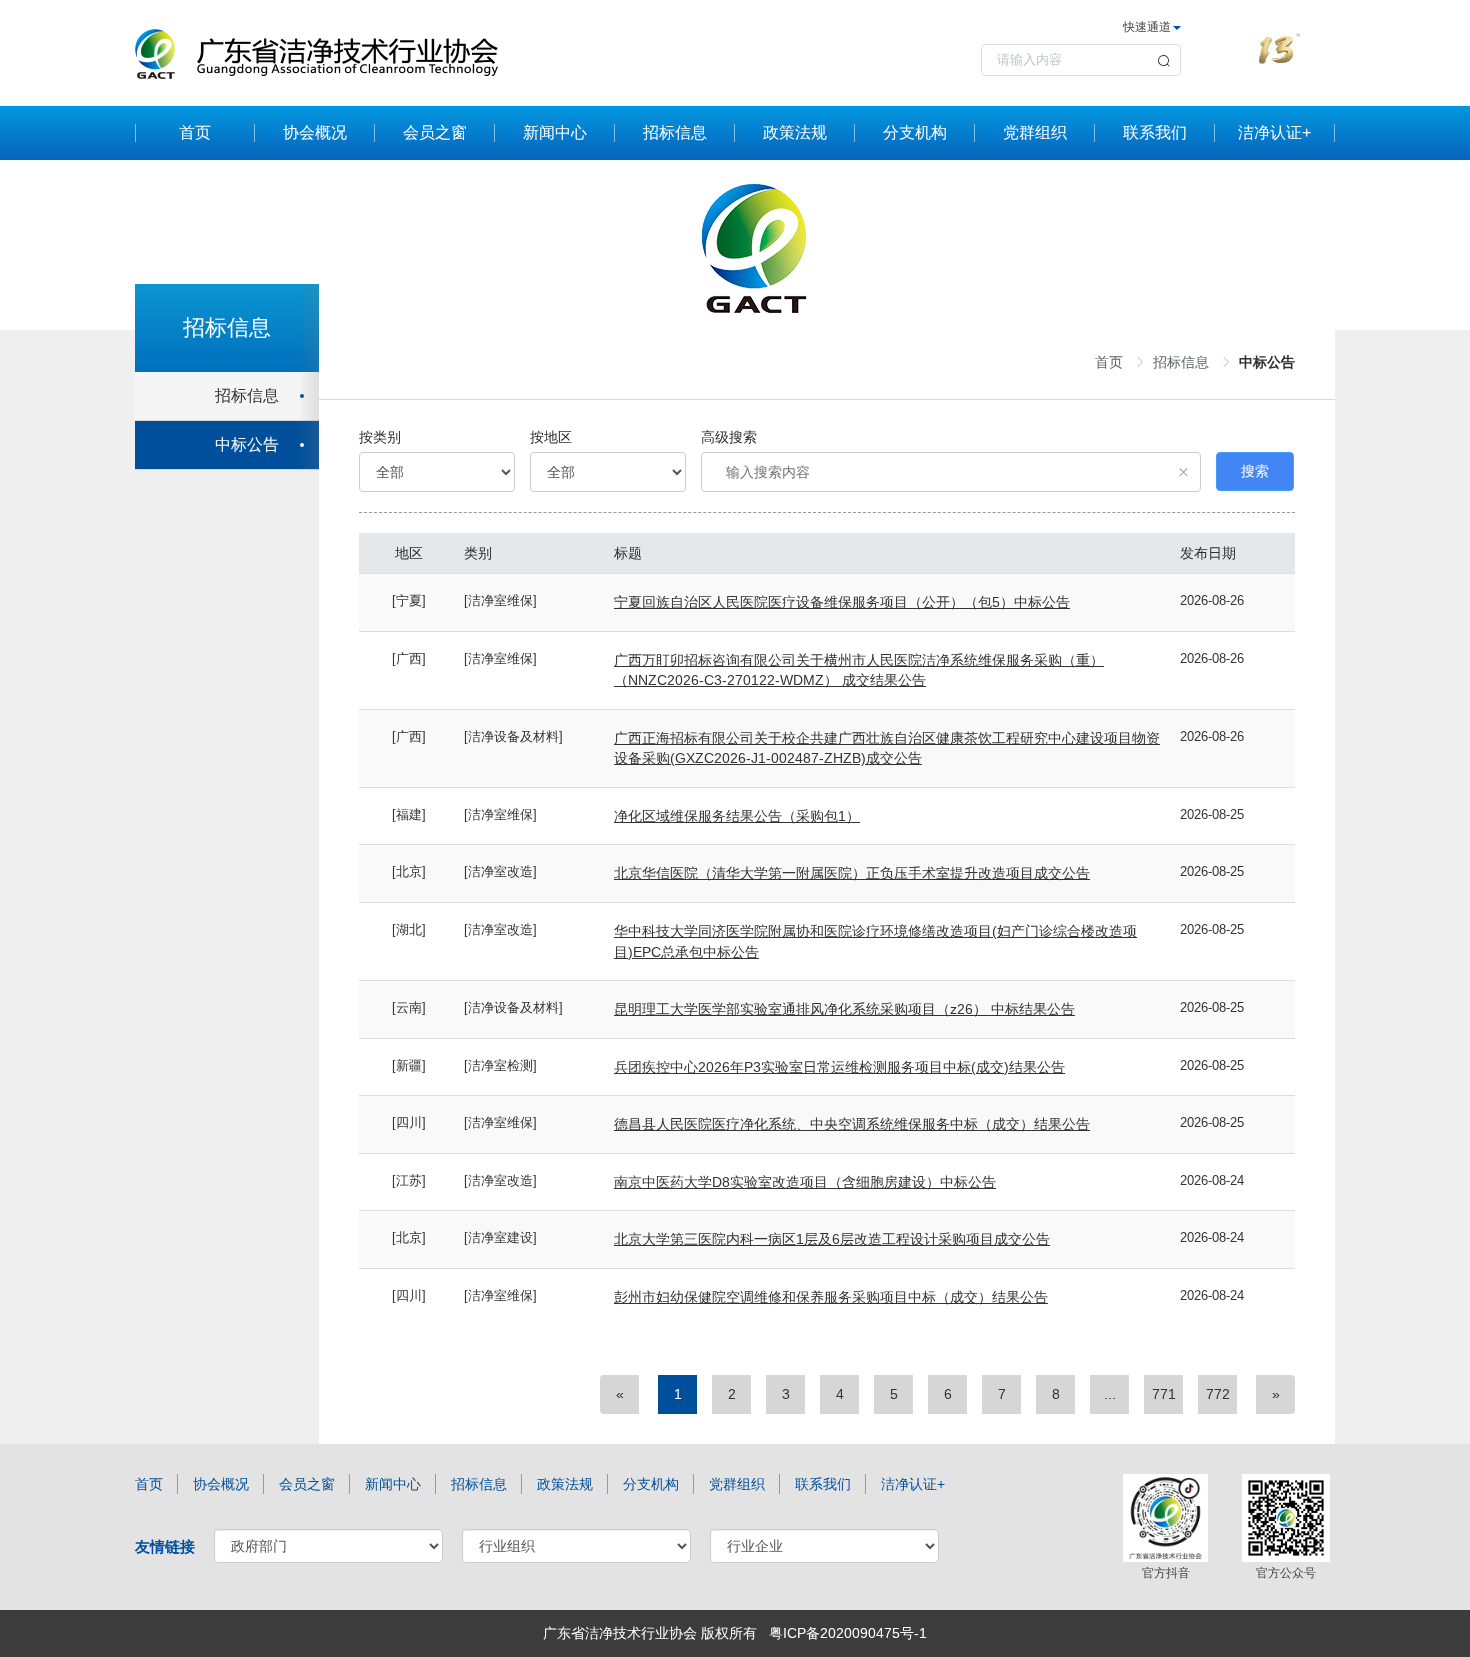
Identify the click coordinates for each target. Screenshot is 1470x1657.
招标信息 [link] (1181, 362)
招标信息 (675, 132)
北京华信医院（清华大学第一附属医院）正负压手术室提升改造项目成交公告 (852, 873)
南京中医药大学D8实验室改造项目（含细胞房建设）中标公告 (805, 1182)
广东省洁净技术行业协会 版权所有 (650, 1633)
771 (1164, 1394)
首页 (195, 132)
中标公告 (247, 444)
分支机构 (915, 132)
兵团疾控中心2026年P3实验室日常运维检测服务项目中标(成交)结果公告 (839, 1067)
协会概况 (315, 132)
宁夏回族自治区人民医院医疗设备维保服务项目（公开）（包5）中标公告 (842, 602)
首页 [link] (1109, 362)
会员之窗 (435, 132)
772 (1218, 1394)
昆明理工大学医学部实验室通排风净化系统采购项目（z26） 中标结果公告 (844, 1009)
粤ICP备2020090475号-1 (848, 1633)
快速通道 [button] (1147, 27)
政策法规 (795, 132)
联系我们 (1155, 132)
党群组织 (1035, 132)
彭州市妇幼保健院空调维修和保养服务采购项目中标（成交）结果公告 (831, 1297)
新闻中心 (555, 132)
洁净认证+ (1274, 132)
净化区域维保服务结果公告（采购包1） (737, 816)
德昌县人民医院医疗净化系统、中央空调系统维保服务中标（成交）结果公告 (852, 1124)
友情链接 (165, 1546)
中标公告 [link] (1267, 362)
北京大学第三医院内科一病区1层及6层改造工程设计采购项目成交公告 (832, 1239)
